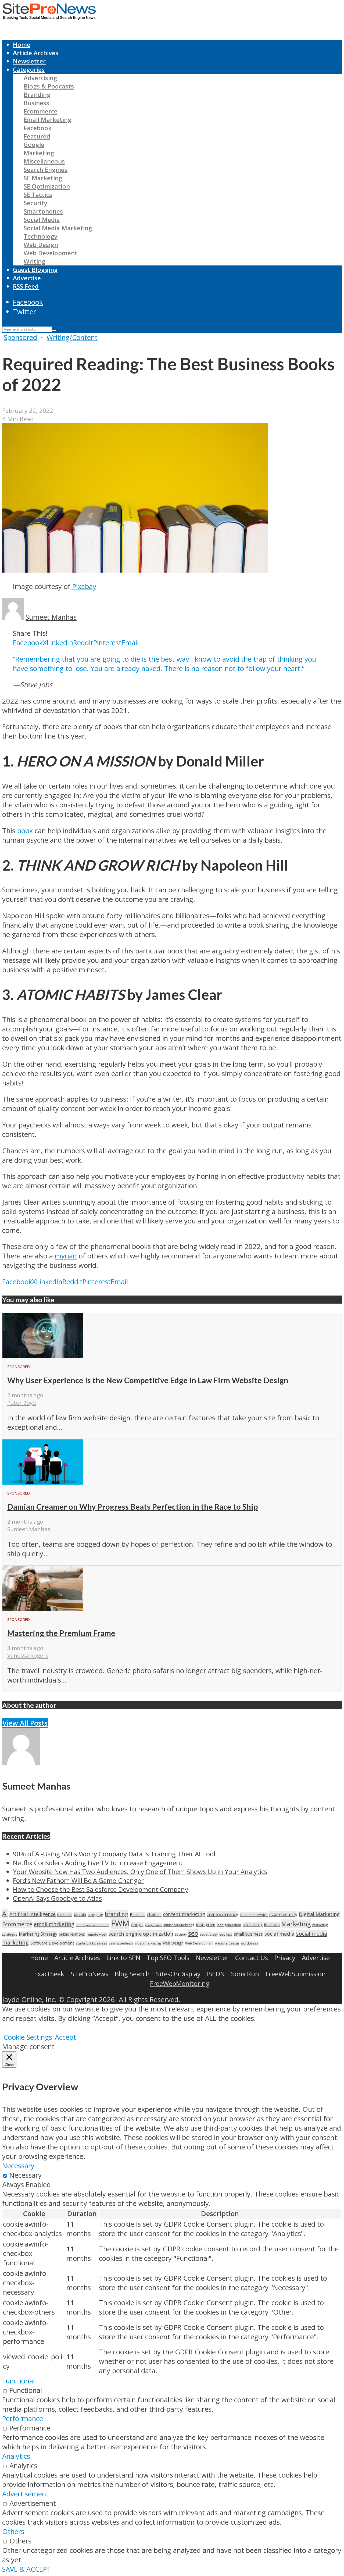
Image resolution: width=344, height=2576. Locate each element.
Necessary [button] (18, 2166)
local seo (272, 1925)
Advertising (40, 78)
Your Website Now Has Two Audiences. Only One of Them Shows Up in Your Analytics (140, 1871)
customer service (254, 1915)
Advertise (27, 278)
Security (35, 203)
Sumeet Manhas (51, 617)
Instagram (206, 1925)
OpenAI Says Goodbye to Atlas (57, 1898)
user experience (121, 1943)
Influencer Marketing (179, 1925)
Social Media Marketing (58, 228)
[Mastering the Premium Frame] (43, 1608)
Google (34, 145)
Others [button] (13, 2531)
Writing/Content (72, 337)
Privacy (285, 1958)
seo (193, 1933)
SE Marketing (43, 178)
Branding (37, 95)
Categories (29, 70)
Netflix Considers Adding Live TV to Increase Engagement (98, 1863)
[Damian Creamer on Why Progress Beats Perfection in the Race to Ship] (43, 1482)
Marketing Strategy (38, 1934)
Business (36, 103)
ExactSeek (49, 1974)
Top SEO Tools (168, 1958)
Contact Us (252, 1958)
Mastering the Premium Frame (61, 1633)
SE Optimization (47, 186)
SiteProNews (89, 1974)
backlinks (65, 1915)
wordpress (249, 1943)
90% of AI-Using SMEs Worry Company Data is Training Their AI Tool (114, 1854)
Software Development (52, 1943)
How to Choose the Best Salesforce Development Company (101, 1889)
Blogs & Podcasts (49, 86)
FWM (120, 1923)
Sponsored (20, 337)
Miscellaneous (44, 161)
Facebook (38, 128)
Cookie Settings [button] (28, 2037)
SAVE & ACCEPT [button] (27, 2569)
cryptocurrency (222, 1914)
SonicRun (245, 1974)
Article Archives (36, 53)
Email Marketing (48, 120)
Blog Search (132, 1974)
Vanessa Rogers (28, 1655)
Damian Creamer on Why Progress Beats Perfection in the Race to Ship (132, 1507)
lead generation (229, 1925)
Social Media (42, 220)
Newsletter (29, 61)
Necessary (26, 2175)
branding (117, 1914)
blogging (95, 1915)
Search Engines (46, 170)
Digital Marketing (319, 1914)
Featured (37, 136)
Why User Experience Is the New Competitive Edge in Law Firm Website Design (148, 1380)
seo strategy (209, 1934)
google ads (153, 1925)
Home (22, 45)
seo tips (226, 1934)
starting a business (92, 1943)
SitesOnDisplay (178, 1974)
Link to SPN (123, 1958)
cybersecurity (283, 1914)
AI (5, 1913)
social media (279, 1934)
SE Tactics (38, 195)
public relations (72, 1934)
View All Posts (25, 1723)
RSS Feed (26, 286)
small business (248, 1934)
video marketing (148, 1943)
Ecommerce (41, 111)
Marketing (39, 153)
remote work (97, 1934)
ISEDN (216, 1974)
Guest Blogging (35, 270)
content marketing (184, 1914)
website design (227, 1943)
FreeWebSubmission (296, 1974)
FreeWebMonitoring (180, 1983)
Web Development (51, 253)
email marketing (54, 1924)
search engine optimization (141, 1934)
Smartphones (43, 211)
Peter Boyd (22, 1403)
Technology (41, 236)
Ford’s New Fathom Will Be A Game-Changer (78, 1880)
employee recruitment (93, 1925)
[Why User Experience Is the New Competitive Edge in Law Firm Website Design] (43, 1356)
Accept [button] (65, 2037)
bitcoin (80, 1914)
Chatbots (154, 1915)
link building (253, 1925)
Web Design (41, 245)
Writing (35, 261)
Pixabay (84, 586)
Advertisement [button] (25, 2494)
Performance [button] (23, 2419)
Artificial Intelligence (33, 1914)
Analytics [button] (16, 2456)
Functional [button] (18, 2381)
